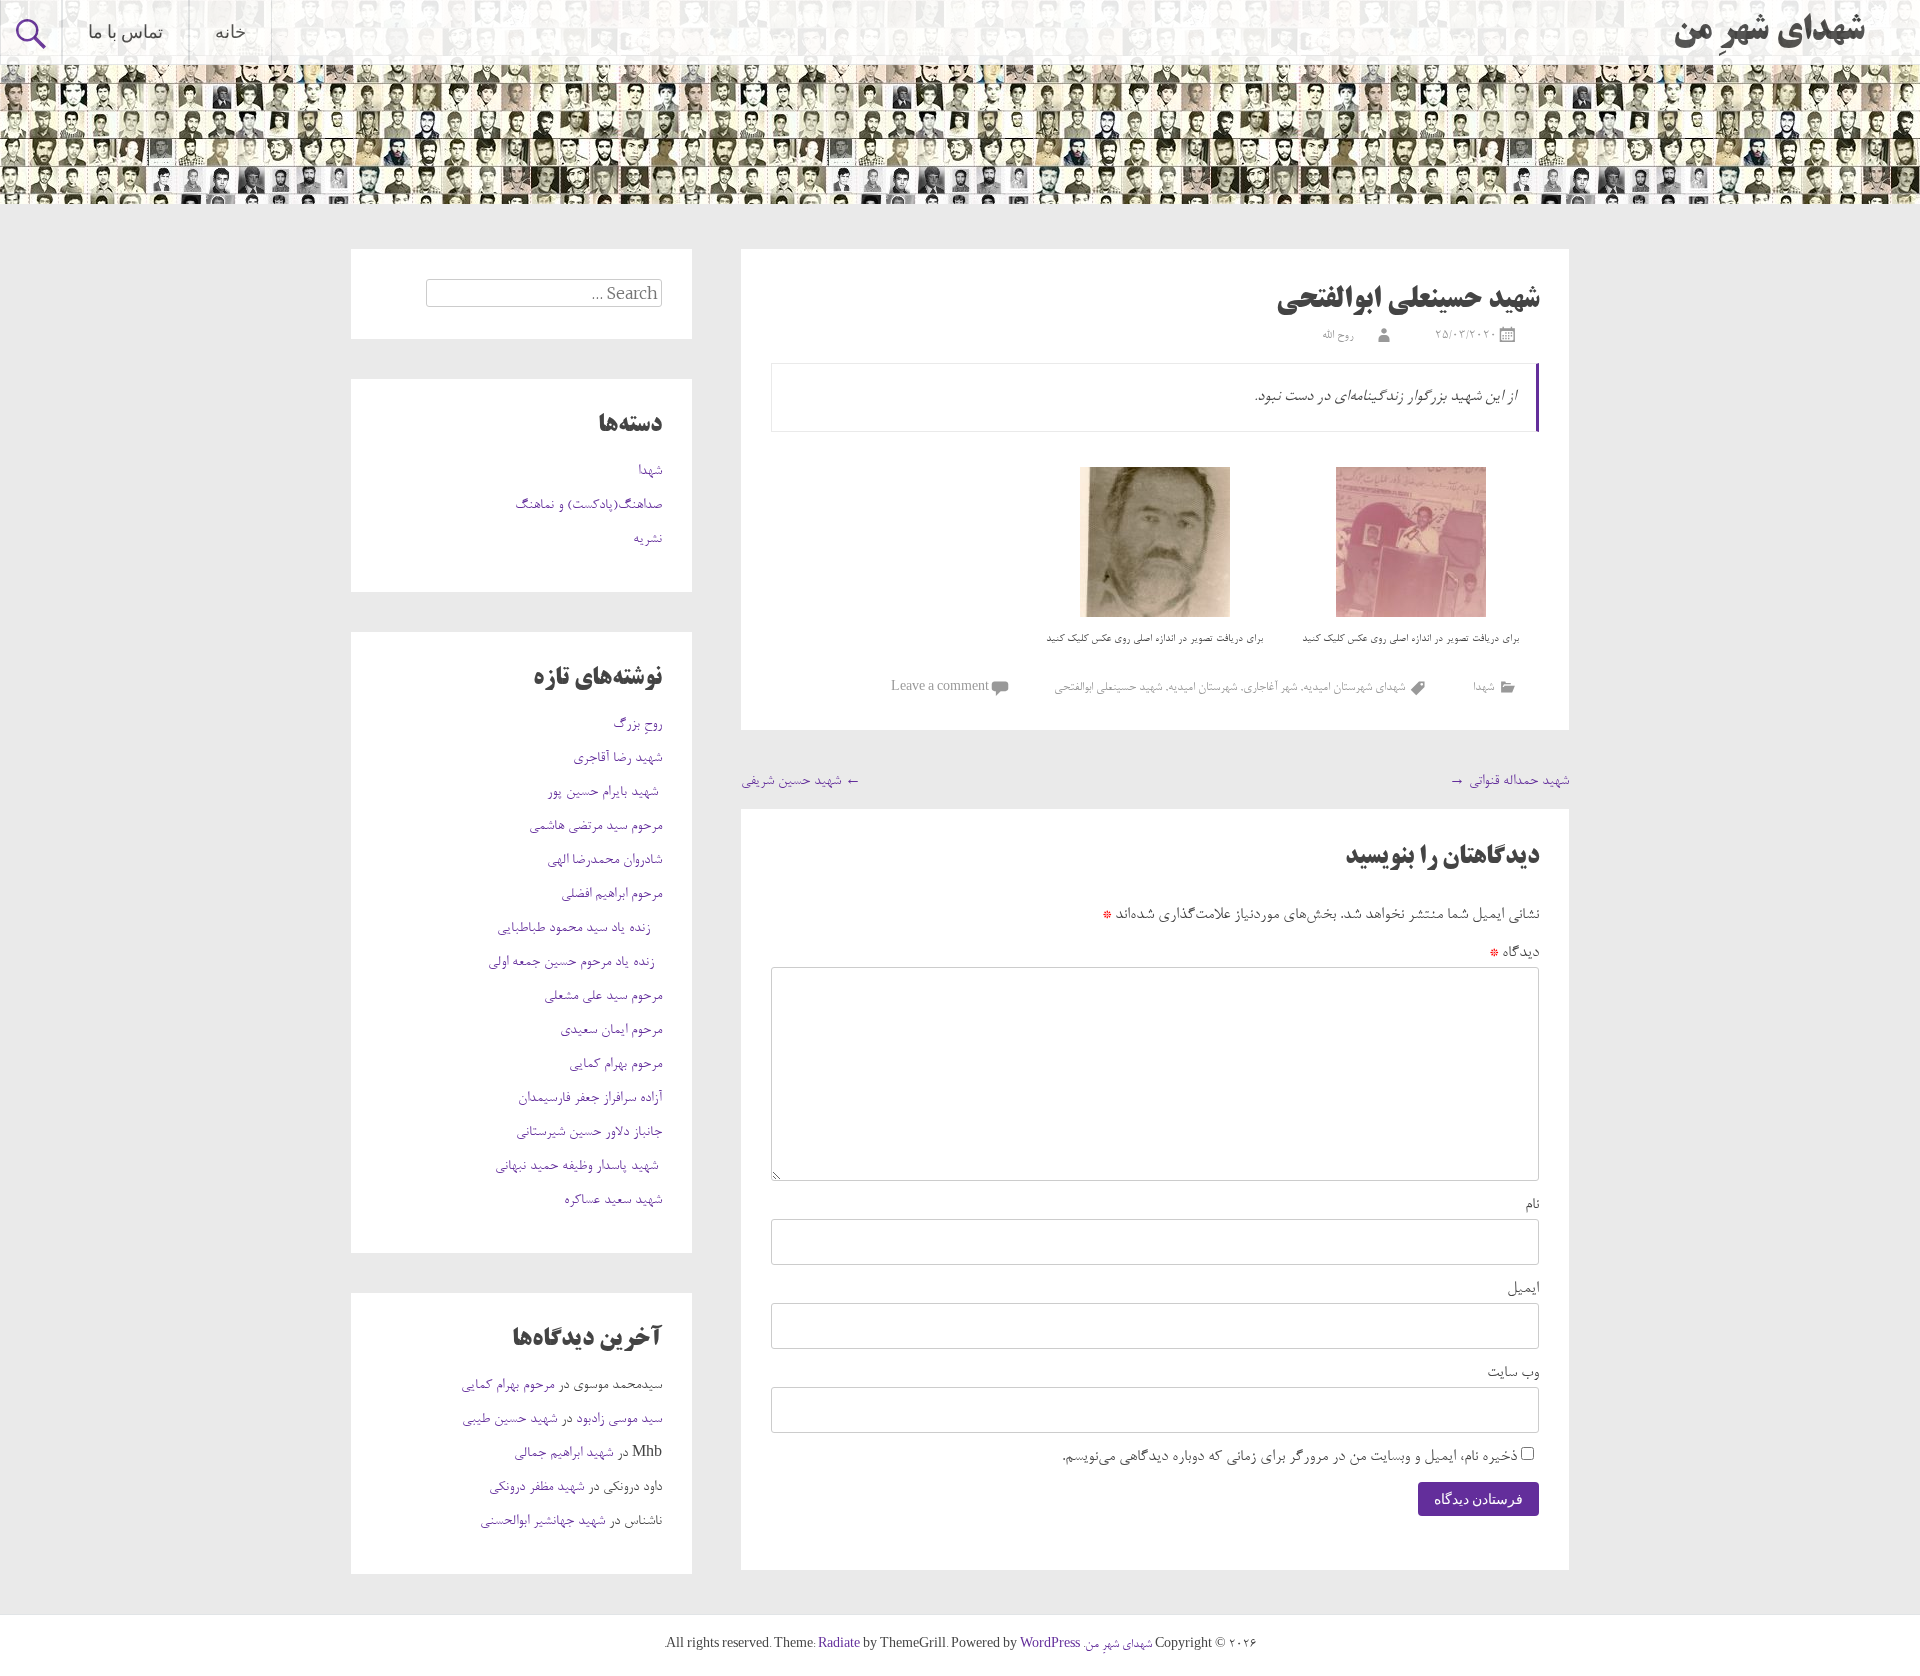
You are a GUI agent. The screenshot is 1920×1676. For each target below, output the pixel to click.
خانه (230, 31)
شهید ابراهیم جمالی (563, 1454)
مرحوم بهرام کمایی (615, 1065)
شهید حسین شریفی (801, 782)
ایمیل (1523, 1289)
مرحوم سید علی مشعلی (603, 997)
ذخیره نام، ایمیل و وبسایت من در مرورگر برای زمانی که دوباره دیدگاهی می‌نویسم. (1289, 1457)
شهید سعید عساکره (613, 1201)
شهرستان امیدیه (1202, 688)
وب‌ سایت (1513, 1373)
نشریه (647, 540)
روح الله (1337, 336)
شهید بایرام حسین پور (604, 793)
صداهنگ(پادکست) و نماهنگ (588, 506)
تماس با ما (125, 31)
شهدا (1483, 688)
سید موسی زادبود (619, 1420)
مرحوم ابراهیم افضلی (611, 895)
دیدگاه (1514, 953)
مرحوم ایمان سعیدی (611, 1031)
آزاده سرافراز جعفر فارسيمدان (590, 1099)
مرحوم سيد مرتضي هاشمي (595, 827)
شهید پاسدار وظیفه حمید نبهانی (578, 1167)
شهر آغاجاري (1270, 688)
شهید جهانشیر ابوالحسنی (542, 1522)
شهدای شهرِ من (1769, 32)
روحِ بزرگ (637, 725)
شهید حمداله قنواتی (1509, 782)
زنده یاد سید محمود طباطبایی (579, 929)
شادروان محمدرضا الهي (604, 861)
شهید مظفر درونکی (536, 1488)
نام (1532, 1205)
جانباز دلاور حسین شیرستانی (589, 1133)
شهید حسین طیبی (509, 1420)
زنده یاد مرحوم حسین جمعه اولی (575, 963)
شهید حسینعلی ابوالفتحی (1108, 688)
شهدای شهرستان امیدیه (1354, 688)
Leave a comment (940, 688)
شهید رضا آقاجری (617, 759)
